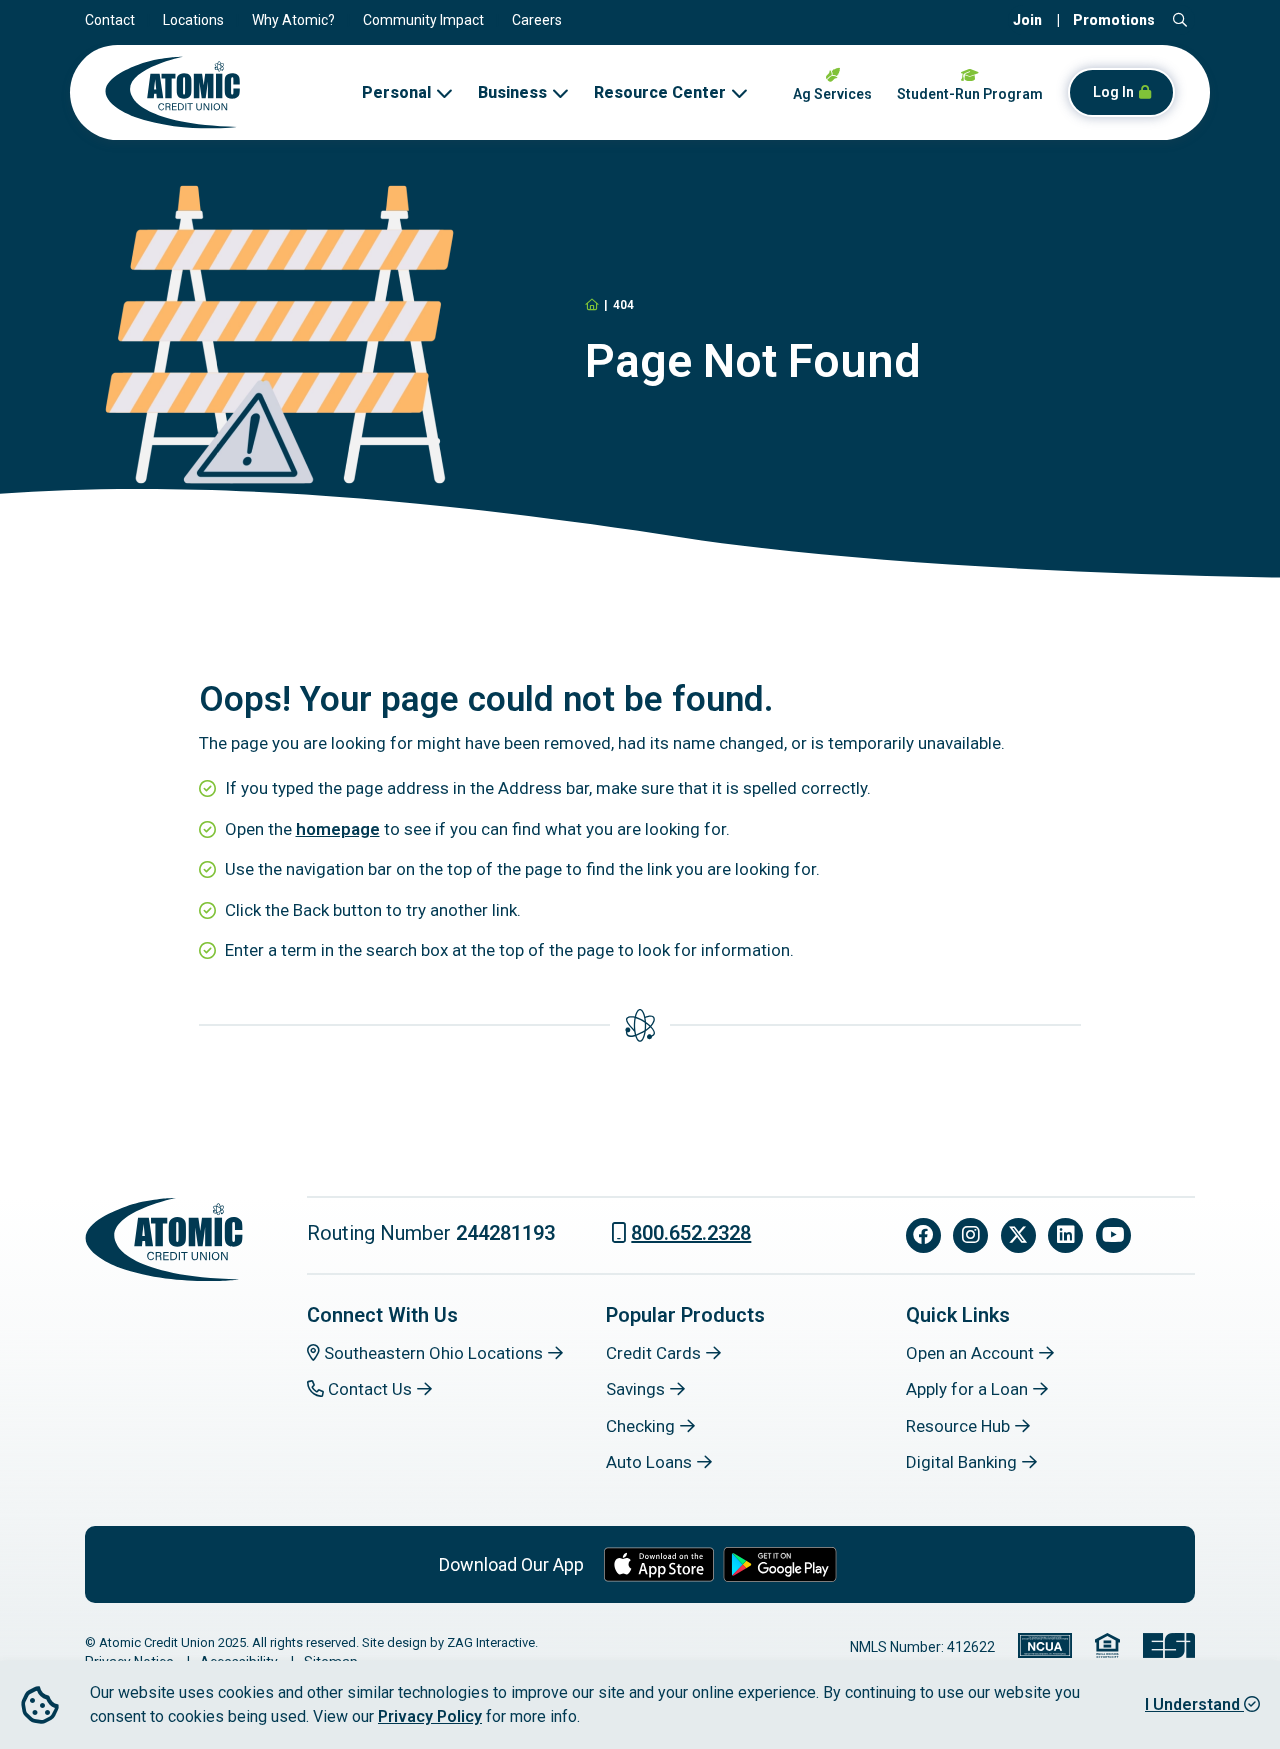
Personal (396, 92)
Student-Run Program (970, 94)
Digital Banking (961, 1462)
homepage (338, 829)
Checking (640, 1426)
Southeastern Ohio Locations (431, 1353)
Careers (537, 20)
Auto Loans (649, 1462)
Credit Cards (653, 1353)
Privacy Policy (430, 1716)
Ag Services (832, 94)
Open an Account (970, 1353)
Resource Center (660, 92)
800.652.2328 (691, 1233)
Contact (110, 20)
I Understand (1194, 1704)
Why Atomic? (293, 20)
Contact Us (368, 1389)
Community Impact (423, 20)
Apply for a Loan (967, 1389)
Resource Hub (958, 1426)
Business (512, 92)
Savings (635, 1389)
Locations (193, 20)
